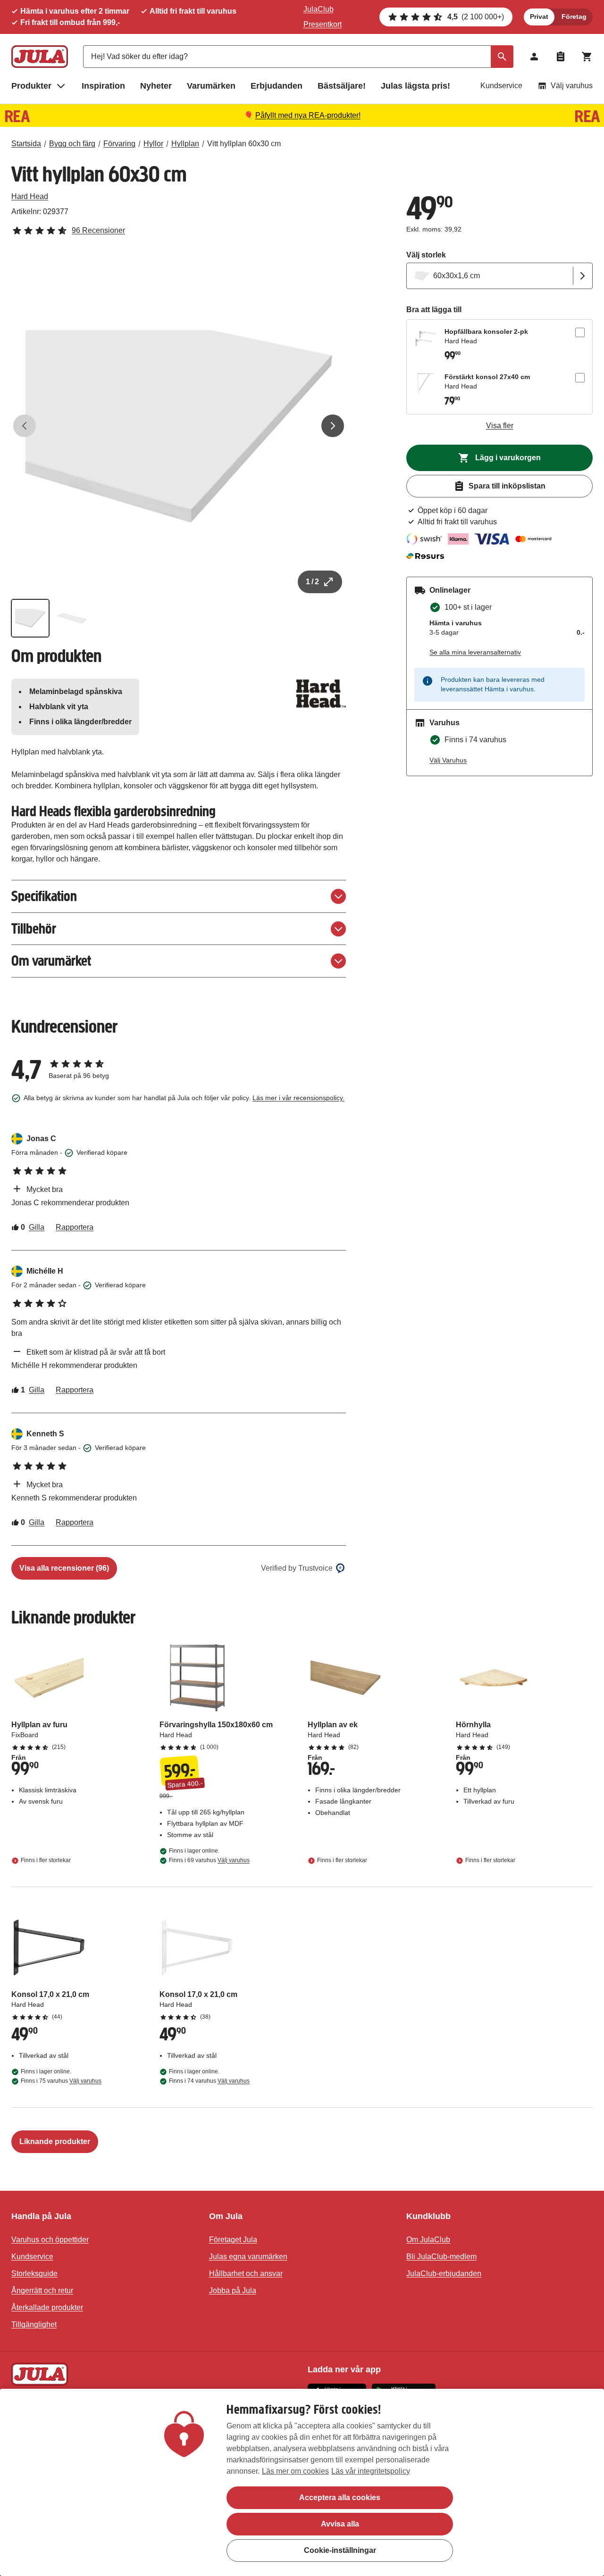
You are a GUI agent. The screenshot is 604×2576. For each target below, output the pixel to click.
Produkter (31, 86)
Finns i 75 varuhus (61, 2081)
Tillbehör (34, 929)
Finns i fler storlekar (46, 1860)
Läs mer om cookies (295, 2471)
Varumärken (211, 86)
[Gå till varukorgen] (587, 57)
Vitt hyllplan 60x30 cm (244, 144)
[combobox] (298, 57)
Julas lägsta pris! (415, 86)
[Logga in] (534, 57)
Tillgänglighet (34, 2324)
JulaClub (319, 9)
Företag (574, 17)
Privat (539, 17)
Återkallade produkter (47, 2307)
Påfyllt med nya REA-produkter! (308, 115)
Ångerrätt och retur (42, 2290)
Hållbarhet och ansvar (246, 2274)
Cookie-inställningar (340, 2550)
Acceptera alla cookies (340, 2497)
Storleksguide (34, 2274)
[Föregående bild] (25, 426)
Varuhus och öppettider (50, 2240)
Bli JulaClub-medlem (441, 2257)
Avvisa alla (340, 2524)
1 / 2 (312, 582)
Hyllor (153, 144)
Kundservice (501, 86)
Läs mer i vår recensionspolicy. (298, 1098)
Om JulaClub (428, 2240)
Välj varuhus (572, 86)
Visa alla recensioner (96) (64, 1568)
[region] (302, 2482)
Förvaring (119, 144)
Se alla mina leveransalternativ (475, 652)
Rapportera (75, 1227)
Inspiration (103, 86)
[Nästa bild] (333, 426)
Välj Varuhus (448, 760)
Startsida (26, 144)
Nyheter (156, 86)
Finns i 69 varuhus (209, 1860)
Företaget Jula (233, 2240)
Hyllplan (185, 144)
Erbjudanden (277, 86)
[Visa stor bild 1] (179, 426)
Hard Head (30, 196)
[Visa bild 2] (72, 618)
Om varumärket (51, 961)
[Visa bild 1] (30, 618)
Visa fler (500, 426)
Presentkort (323, 24)
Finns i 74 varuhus (209, 2081)
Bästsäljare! (342, 86)
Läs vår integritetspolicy (371, 2471)
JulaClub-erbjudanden (444, 2274)
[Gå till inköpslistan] (561, 57)
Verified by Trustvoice (297, 1568)
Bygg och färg (72, 144)
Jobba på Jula (233, 2290)
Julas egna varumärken (248, 2257)
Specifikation (44, 896)
